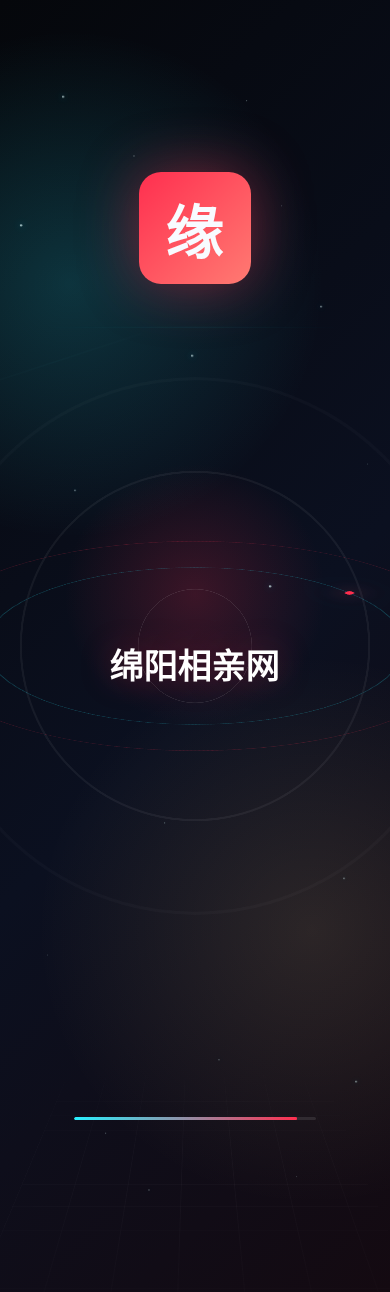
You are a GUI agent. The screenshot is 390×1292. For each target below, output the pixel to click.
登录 (275, 547)
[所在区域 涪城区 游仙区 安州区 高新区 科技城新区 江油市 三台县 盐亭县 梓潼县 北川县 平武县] (197, 1112)
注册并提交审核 (198, 1191)
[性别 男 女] (197, 829)
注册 (121, 547)
